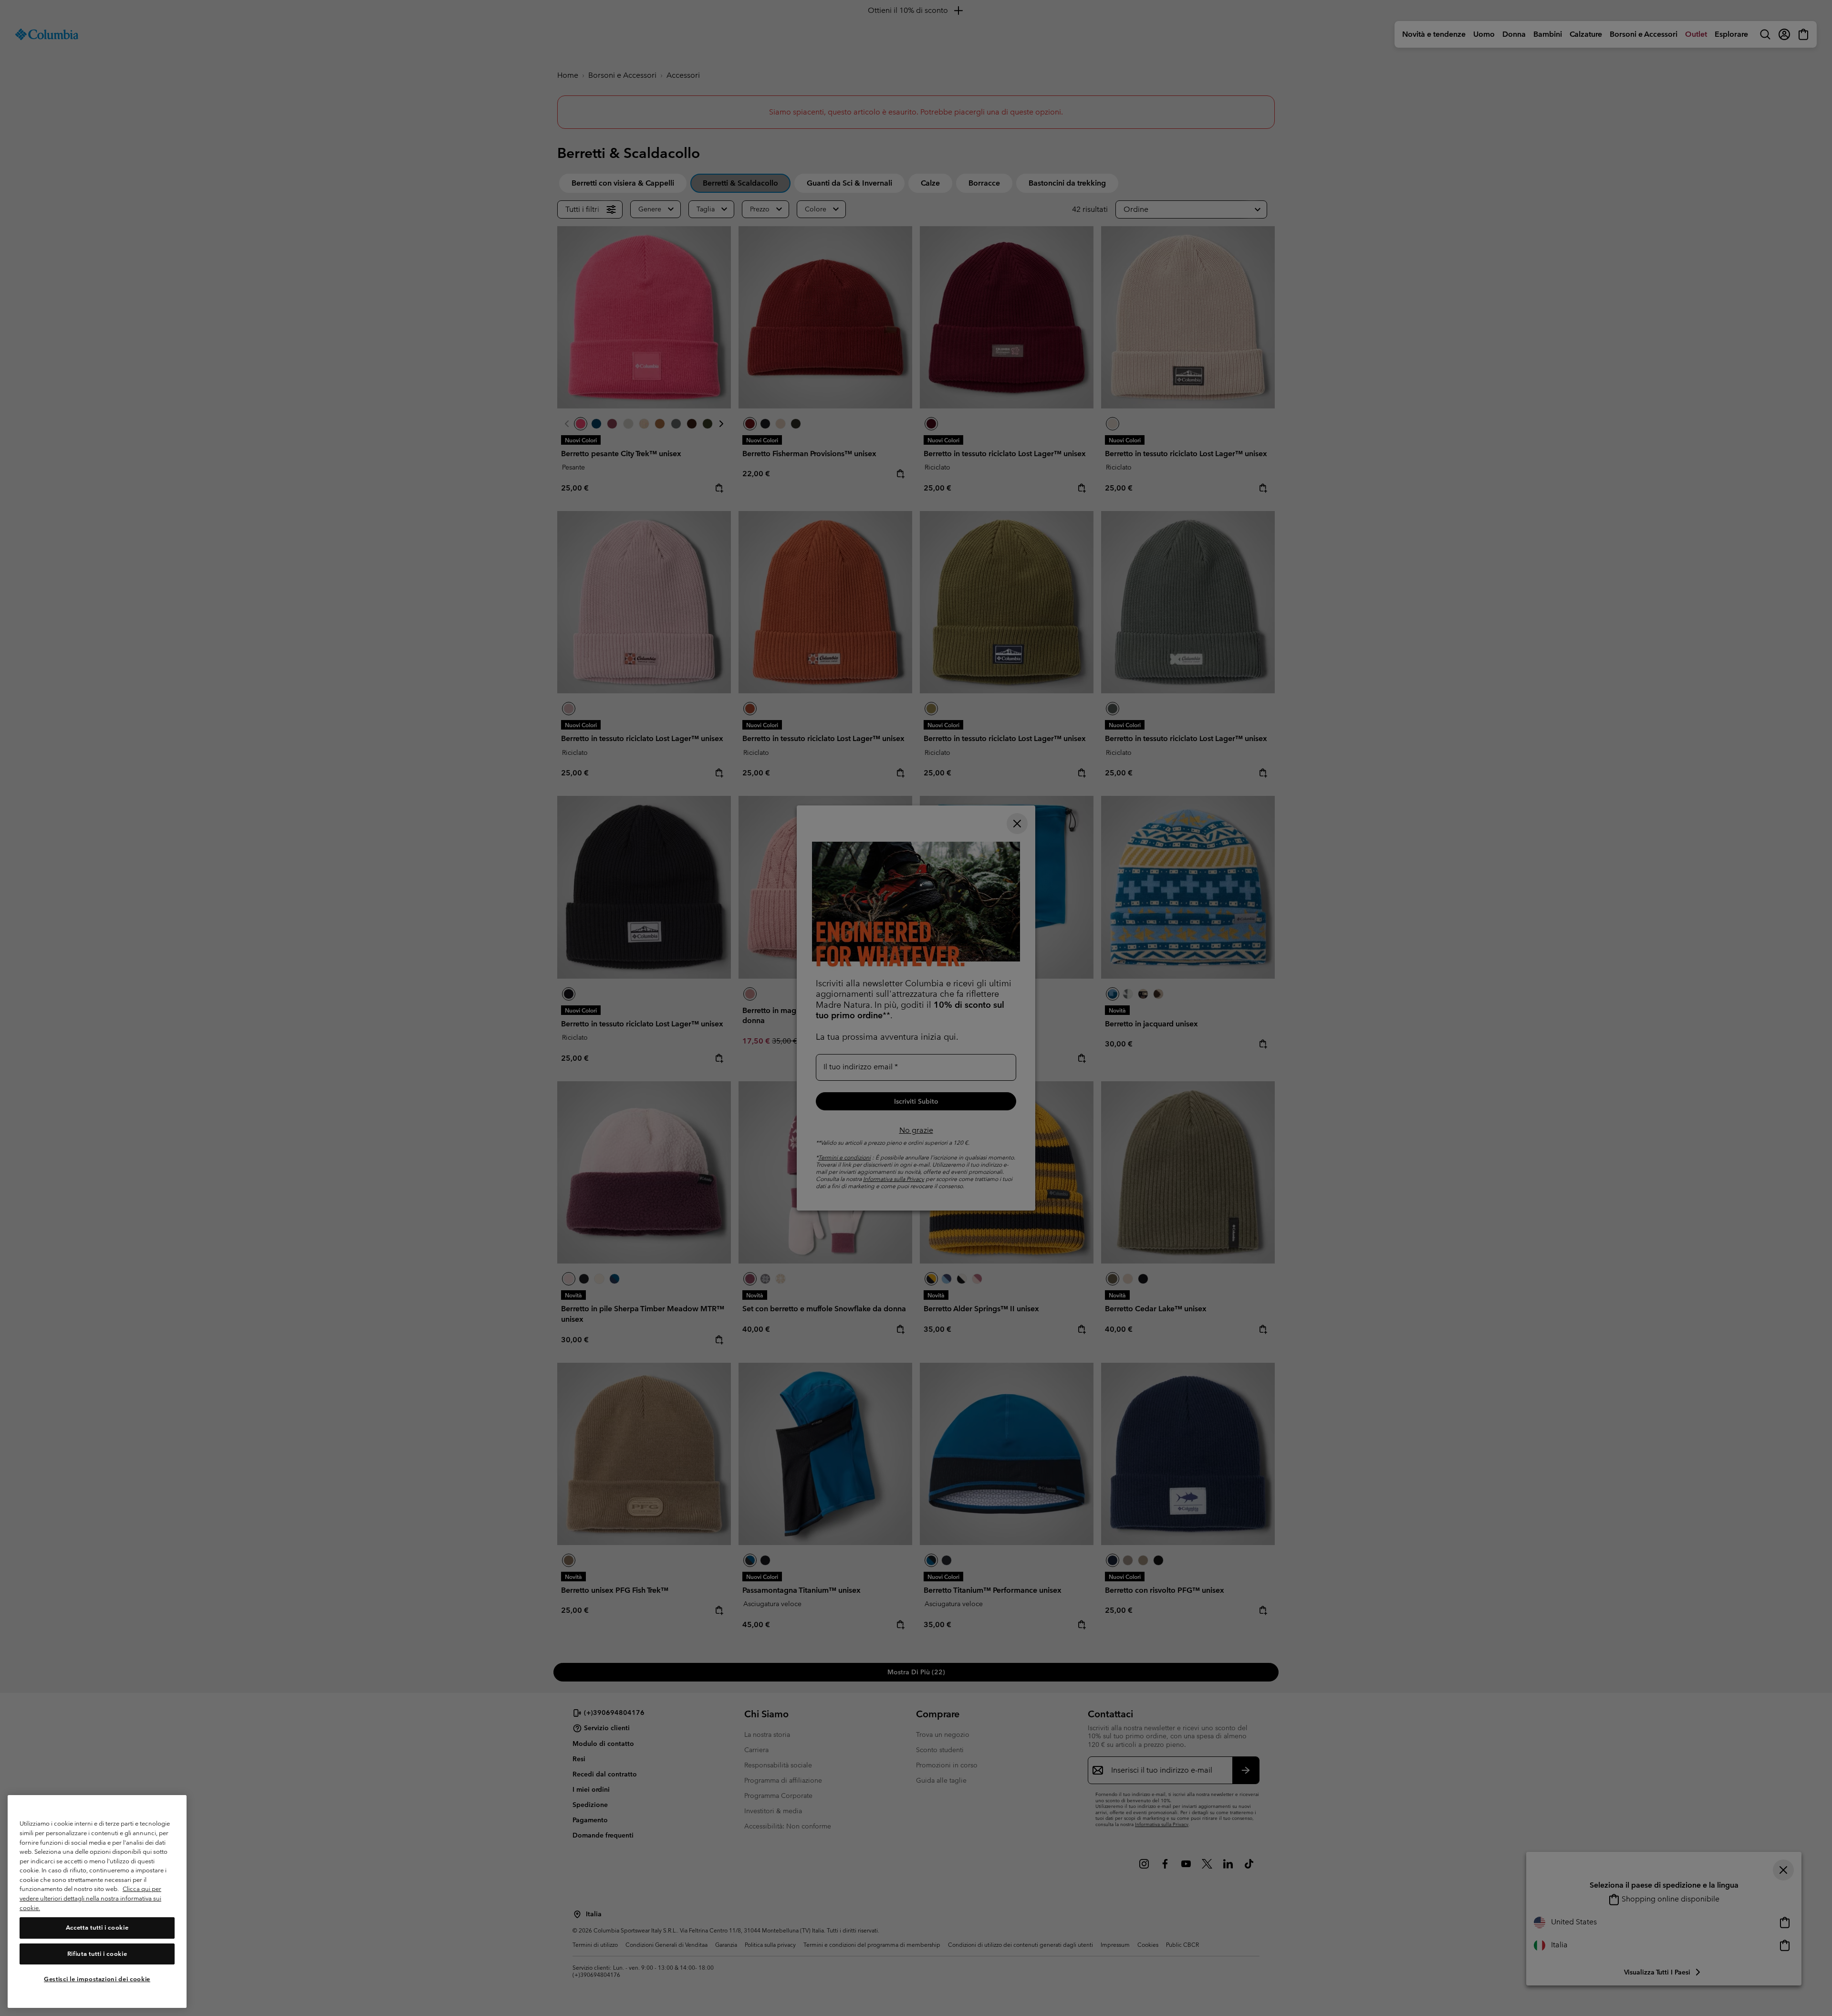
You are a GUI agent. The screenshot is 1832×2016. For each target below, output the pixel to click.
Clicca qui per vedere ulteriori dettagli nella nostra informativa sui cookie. (90, 1899)
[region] (97, 1902)
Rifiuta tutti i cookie (97, 1954)
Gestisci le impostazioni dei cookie (97, 1979)
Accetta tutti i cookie (97, 1928)
